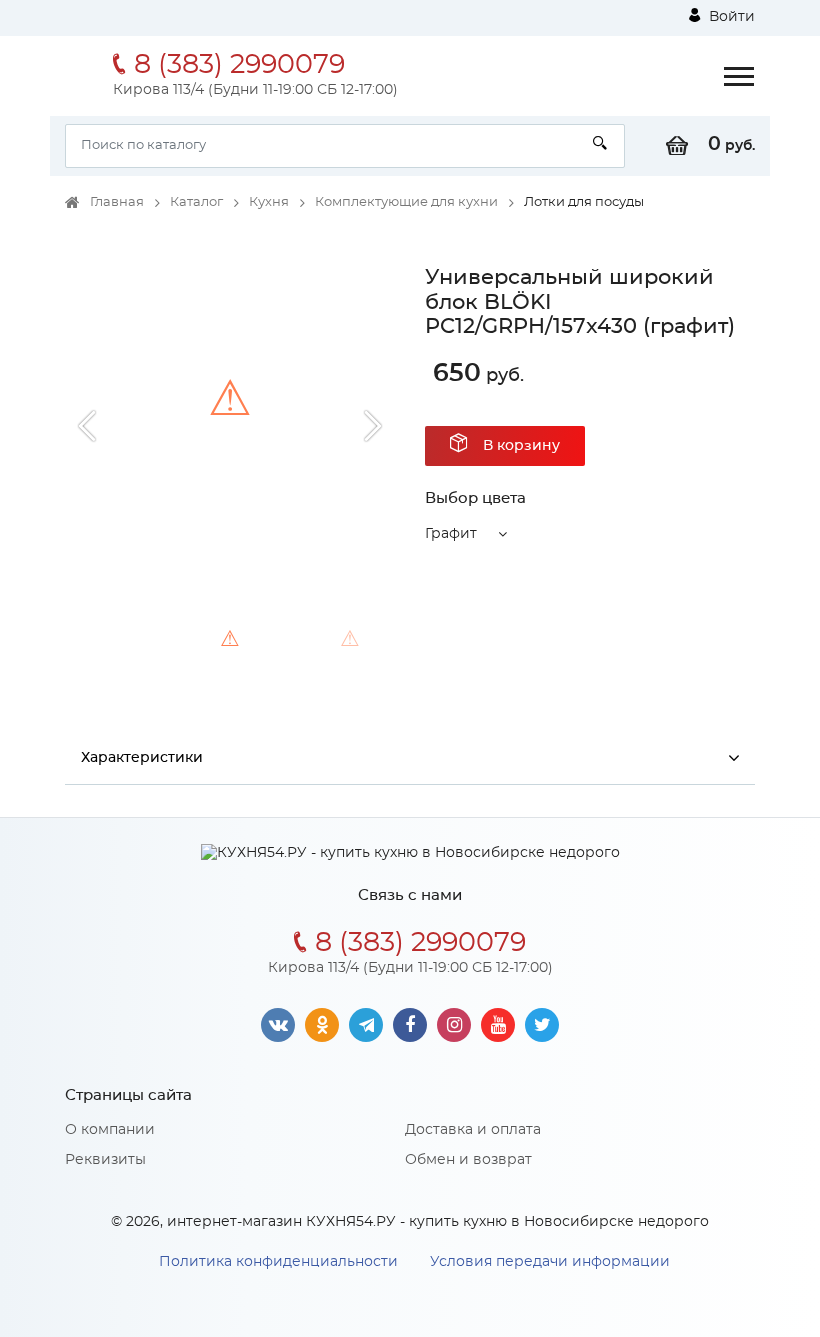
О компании (110, 1130)
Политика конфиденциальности (278, 1262)
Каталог (196, 202)
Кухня (269, 202)
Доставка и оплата (473, 1130)
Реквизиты (105, 1160)
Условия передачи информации (550, 1262)
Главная (117, 202)
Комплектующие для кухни (406, 202)
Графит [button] (451, 534)
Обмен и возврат (468, 1160)
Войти (730, 17)
